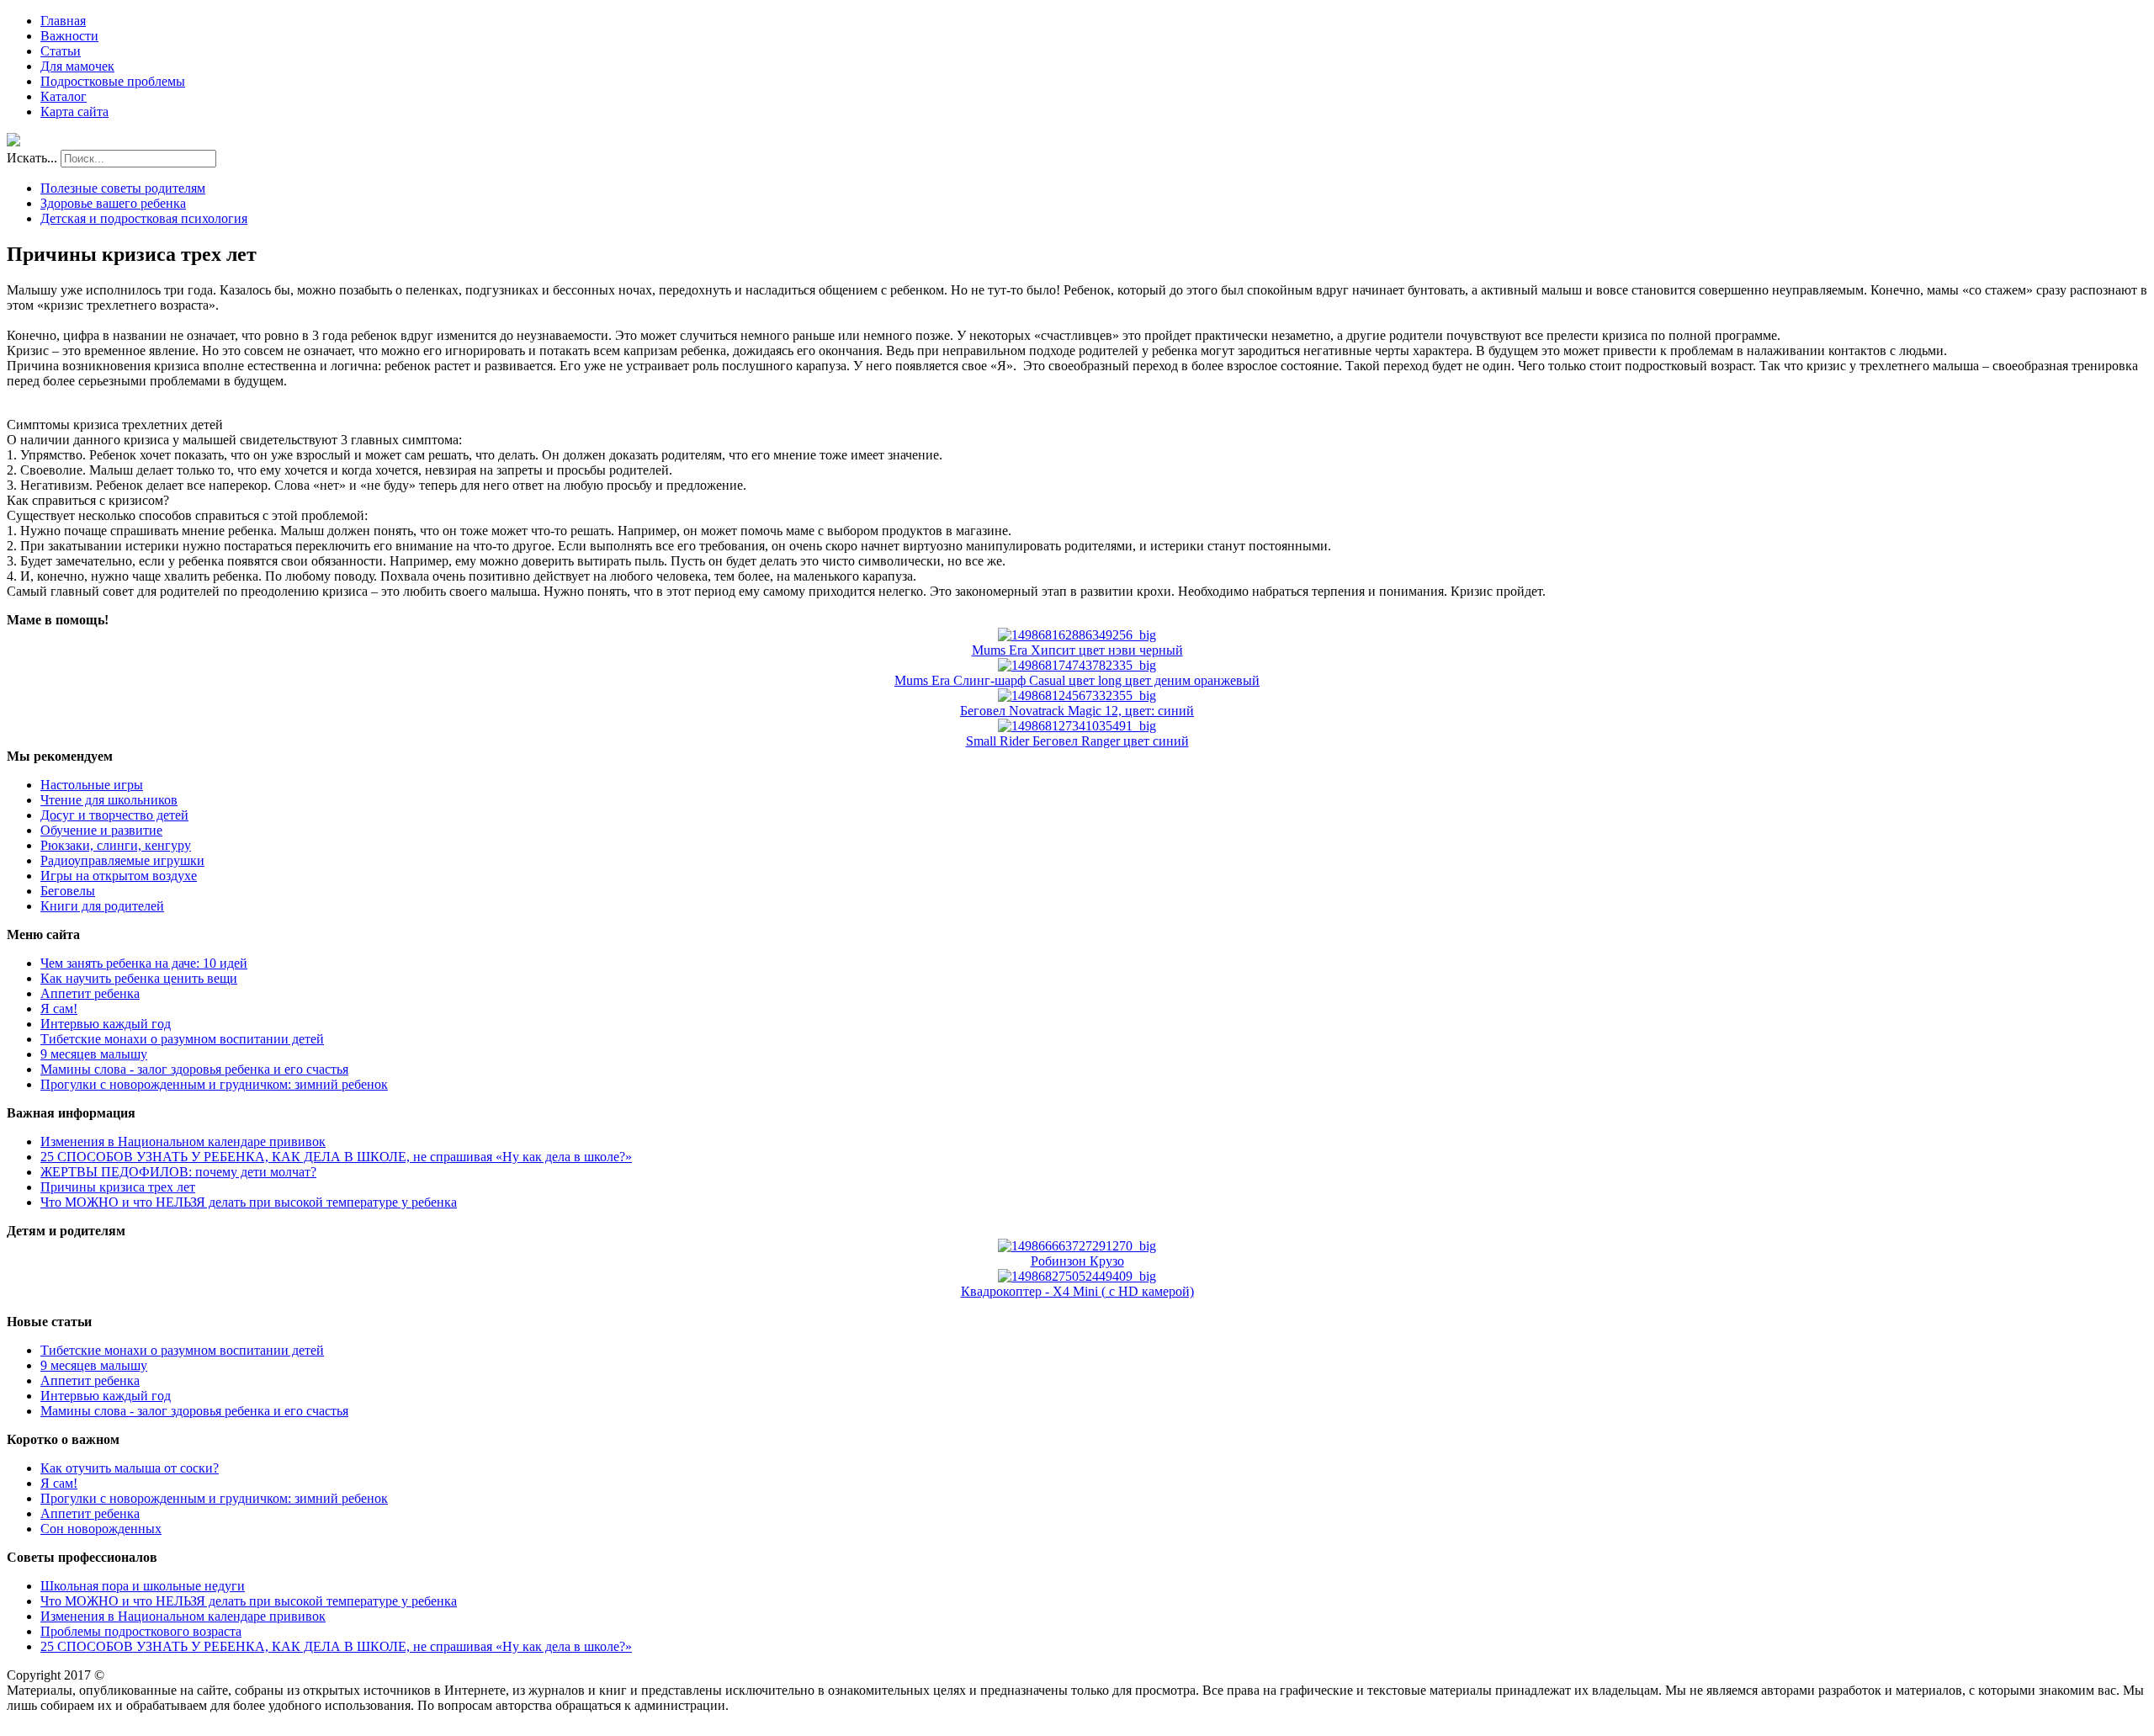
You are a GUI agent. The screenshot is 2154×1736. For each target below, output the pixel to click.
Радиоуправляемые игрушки (122, 860)
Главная (63, 21)
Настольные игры (92, 785)
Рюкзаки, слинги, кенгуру (116, 845)
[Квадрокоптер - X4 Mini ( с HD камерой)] (1077, 1276)
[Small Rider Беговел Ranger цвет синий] (1077, 726)
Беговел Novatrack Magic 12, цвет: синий (1077, 711)
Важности (69, 36)
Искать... (32, 158)
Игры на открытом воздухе (119, 876)
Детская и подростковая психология (144, 218)
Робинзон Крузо (1077, 1261)
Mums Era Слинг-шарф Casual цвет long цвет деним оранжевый (1077, 680)
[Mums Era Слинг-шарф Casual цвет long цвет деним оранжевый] (1077, 665)
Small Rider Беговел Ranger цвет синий (1077, 741)
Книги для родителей (102, 906)
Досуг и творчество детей (114, 815)
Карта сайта (74, 111)
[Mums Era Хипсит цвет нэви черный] (1077, 635)
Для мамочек (77, 66)
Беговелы (68, 891)
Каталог (64, 96)
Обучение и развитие (101, 830)
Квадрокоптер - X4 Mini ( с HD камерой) (1077, 1291)
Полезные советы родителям (123, 188)
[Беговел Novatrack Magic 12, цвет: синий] (1077, 695)
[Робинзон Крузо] (1077, 1246)
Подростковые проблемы (113, 81)
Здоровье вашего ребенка (113, 203)
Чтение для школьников (109, 800)
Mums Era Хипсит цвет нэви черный (1077, 650)
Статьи (61, 51)
